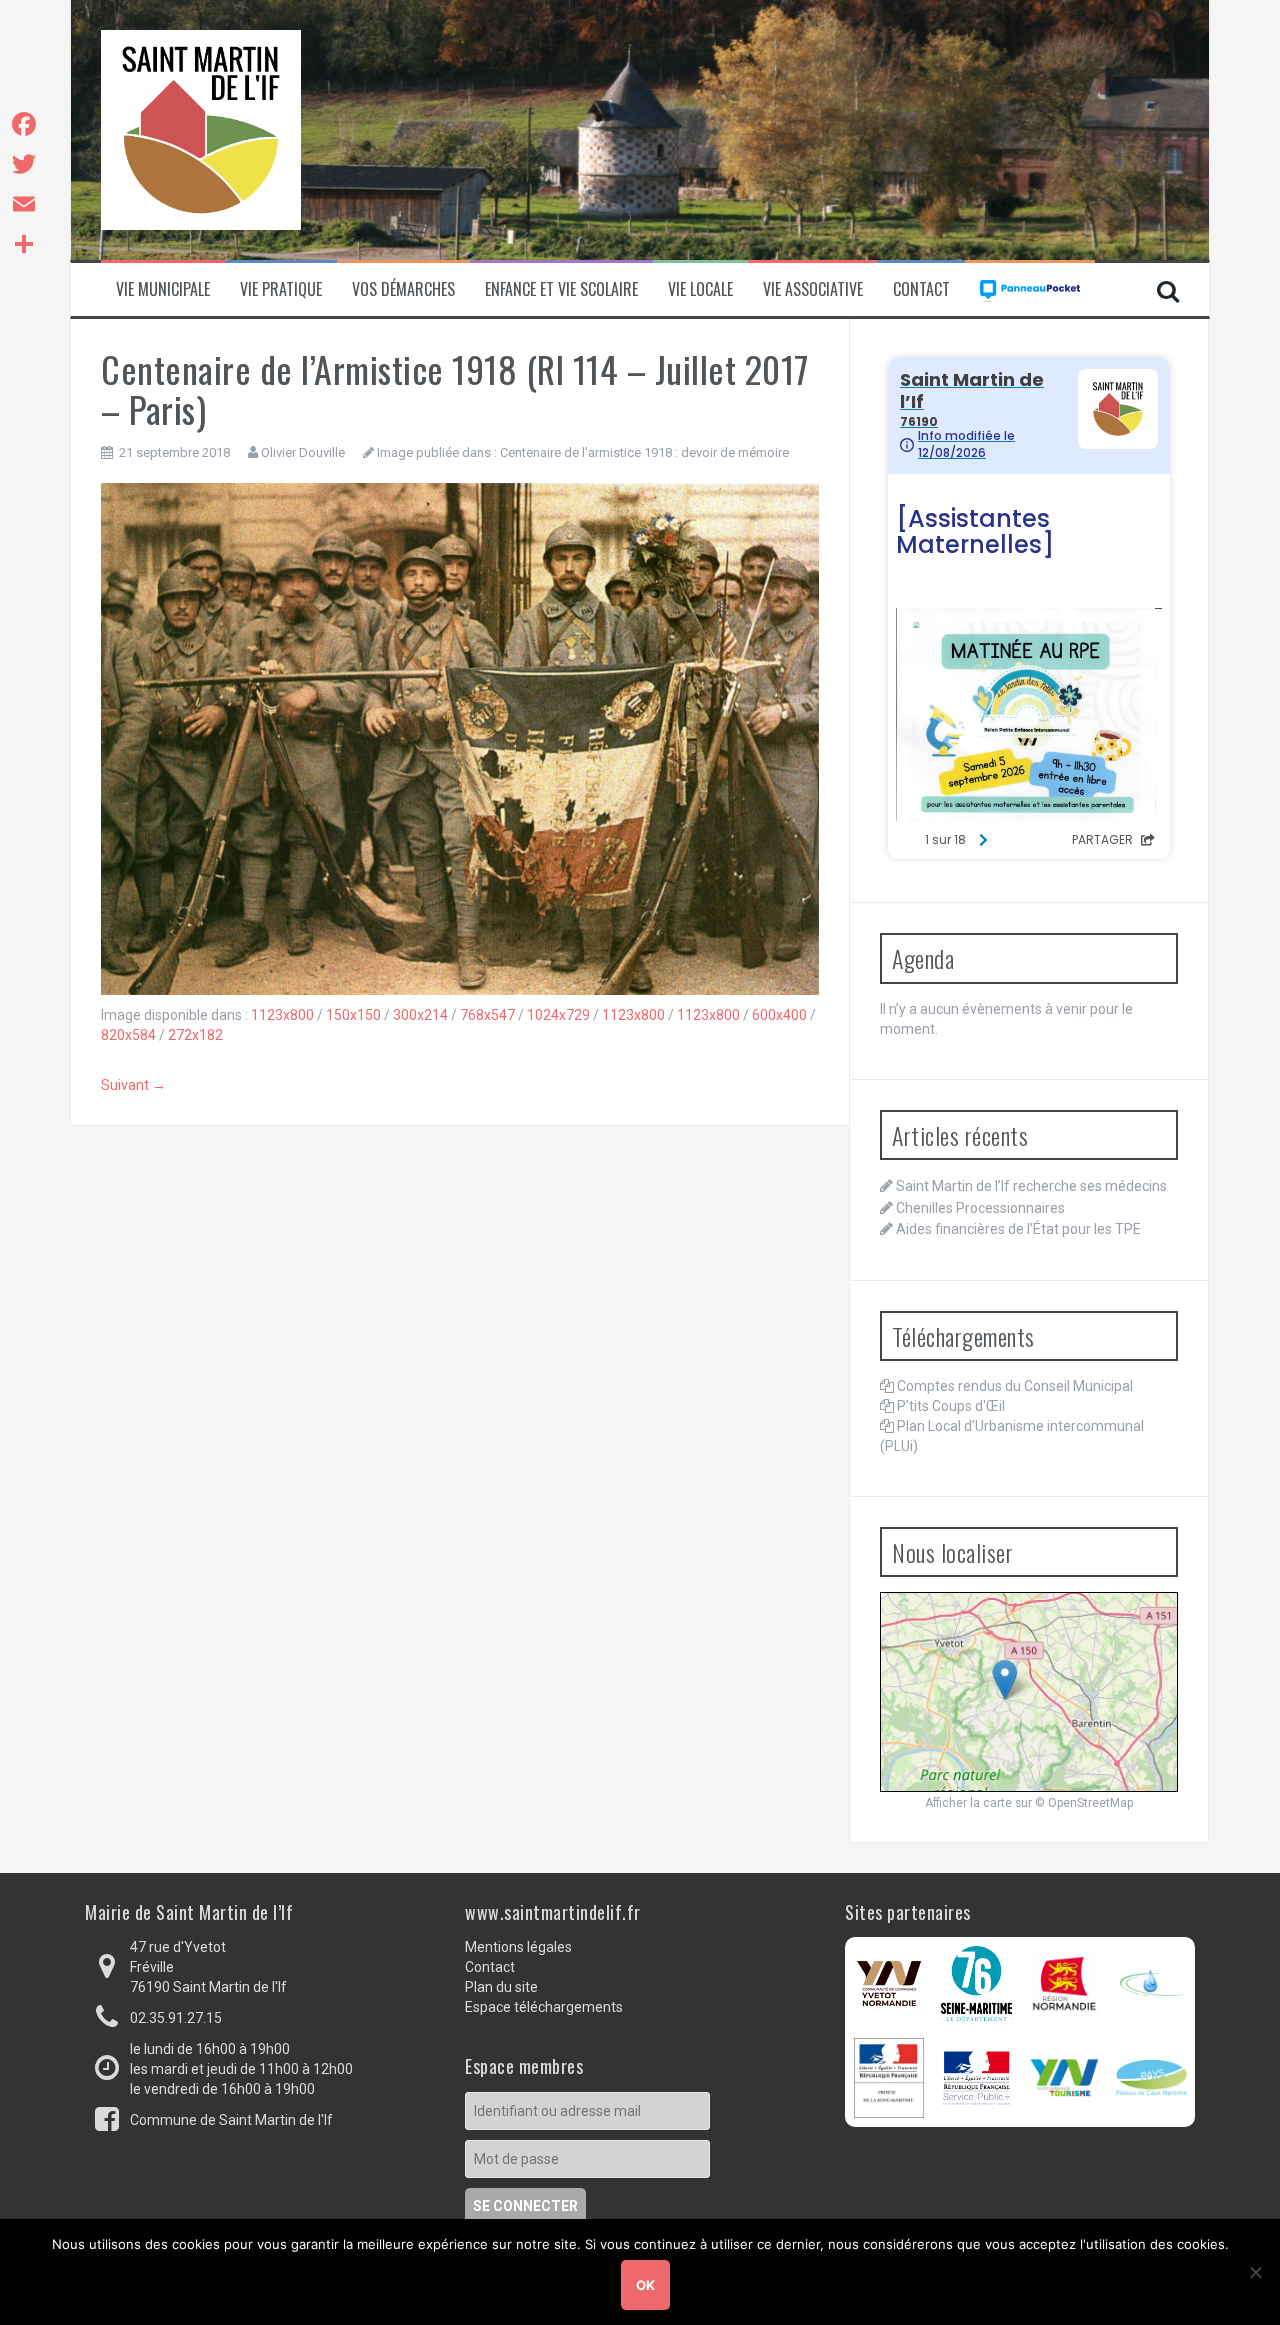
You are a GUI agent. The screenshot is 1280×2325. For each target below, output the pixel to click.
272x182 (195, 1035)
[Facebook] (24, 124)
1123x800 (282, 1015)
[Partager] (24, 244)
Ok (645, 2285)
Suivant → (133, 1085)
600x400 (779, 1015)
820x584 (128, 1035)
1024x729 (558, 1015)
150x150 (353, 1015)
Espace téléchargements (544, 2007)
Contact (921, 289)
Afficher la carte (968, 1803)
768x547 (487, 1015)
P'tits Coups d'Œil (951, 1406)
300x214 (420, 1015)
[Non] (1255, 2272)
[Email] (24, 204)
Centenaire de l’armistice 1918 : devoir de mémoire (644, 452)
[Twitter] (24, 164)
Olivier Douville (303, 452)
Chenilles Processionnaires (980, 1208)
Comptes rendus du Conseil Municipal (1015, 1386)
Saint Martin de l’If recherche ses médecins (1031, 1186)
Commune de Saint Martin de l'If (231, 2120)
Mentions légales (518, 1947)
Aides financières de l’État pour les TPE (1018, 1229)
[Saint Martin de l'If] (201, 129)
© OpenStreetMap (1084, 1803)
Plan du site (501, 1987)
